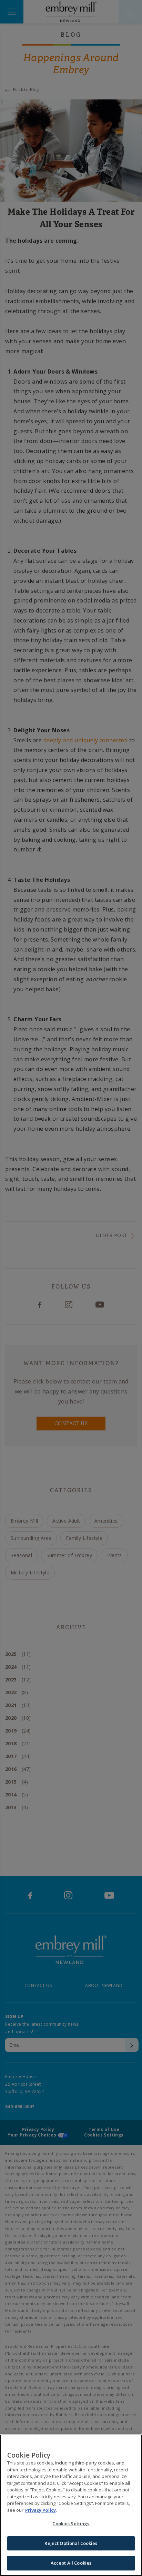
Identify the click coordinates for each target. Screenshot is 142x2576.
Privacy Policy (40, 2510)
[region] (71, 2505)
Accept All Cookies (71, 2563)
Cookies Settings (71, 2524)
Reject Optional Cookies (71, 2543)
